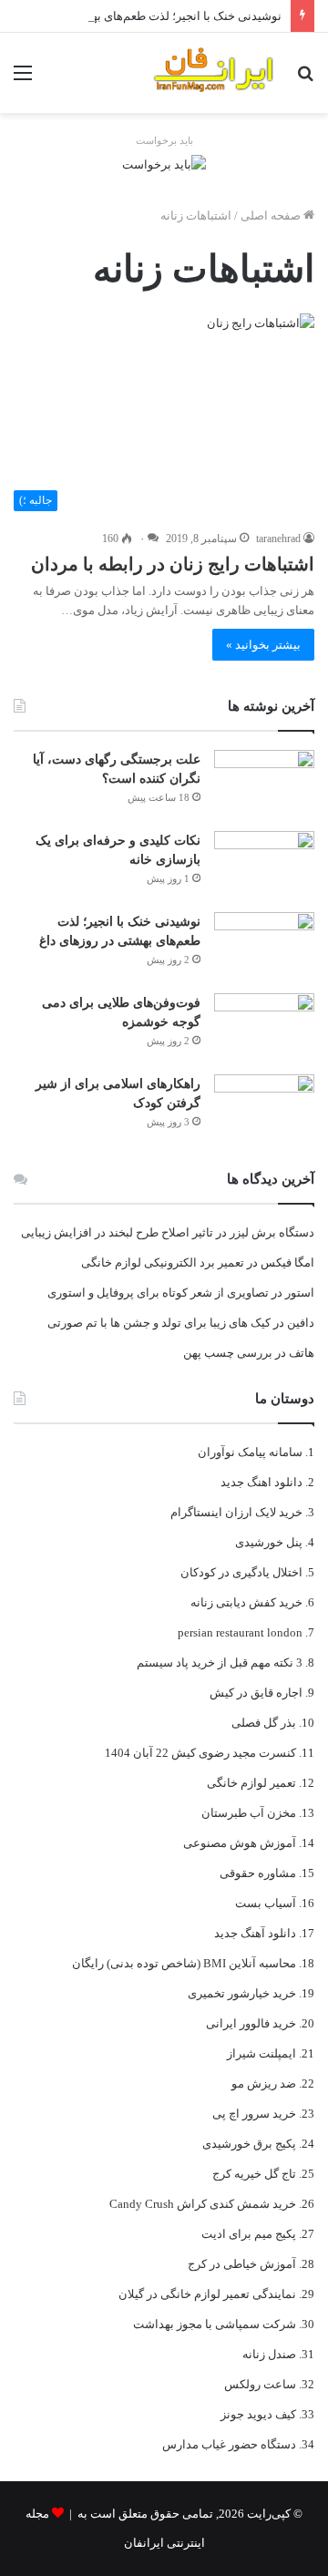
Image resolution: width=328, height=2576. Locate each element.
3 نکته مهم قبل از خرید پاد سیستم (220, 1663)
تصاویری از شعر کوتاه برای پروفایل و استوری (158, 1293)
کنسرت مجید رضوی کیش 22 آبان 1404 (200, 1753)
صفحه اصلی (272, 216)
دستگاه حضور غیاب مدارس (229, 2444)
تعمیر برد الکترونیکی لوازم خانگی (163, 1262)
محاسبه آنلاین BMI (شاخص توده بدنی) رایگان (184, 1963)
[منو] (23, 80)
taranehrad (278, 539)
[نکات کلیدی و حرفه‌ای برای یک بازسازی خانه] (264, 865)
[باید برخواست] (164, 163)
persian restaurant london (240, 1632)
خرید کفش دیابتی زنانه (246, 1602)
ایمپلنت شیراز (261, 2053)
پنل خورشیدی (269, 1542)
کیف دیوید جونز (258, 2414)
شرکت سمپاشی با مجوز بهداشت (215, 2324)
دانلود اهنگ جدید (261, 1482)
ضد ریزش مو (264, 2083)
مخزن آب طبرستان (249, 1813)
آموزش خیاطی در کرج (242, 2264)
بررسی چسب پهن (228, 1353)
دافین (301, 1323)
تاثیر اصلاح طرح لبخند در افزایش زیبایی (117, 1232)
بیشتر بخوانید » (263, 645)
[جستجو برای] (305, 80)
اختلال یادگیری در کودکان (241, 1572)
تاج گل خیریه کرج (254, 2174)
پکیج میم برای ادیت (249, 2234)
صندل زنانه (269, 2354)
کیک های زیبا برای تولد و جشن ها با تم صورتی (159, 1323)
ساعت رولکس (260, 2384)
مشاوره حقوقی (258, 1873)
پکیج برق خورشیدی (249, 2144)
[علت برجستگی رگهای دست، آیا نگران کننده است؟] (264, 784)
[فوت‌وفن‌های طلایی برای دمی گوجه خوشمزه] (264, 1027)
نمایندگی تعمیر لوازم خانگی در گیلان (207, 2294)
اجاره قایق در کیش (256, 1693)
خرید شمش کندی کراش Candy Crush (203, 2204)
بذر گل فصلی (264, 1723)
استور (300, 1293)
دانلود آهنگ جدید (255, 1933)
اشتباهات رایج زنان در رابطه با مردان (173, 564)
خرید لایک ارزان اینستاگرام (236, 1512)
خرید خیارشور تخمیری (242, 1993)
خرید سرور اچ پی (254, 2114)
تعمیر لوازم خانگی (251, 1783)
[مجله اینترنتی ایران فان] (214, 73)
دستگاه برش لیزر (272, 1232)
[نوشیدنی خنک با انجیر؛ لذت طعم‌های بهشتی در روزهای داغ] (264, 946)
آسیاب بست (266, 1903)
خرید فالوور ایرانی (251, 2023)
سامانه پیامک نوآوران (250, 1452)
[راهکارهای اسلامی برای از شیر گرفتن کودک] (264, 1108)
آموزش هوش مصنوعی (240, 1843)
